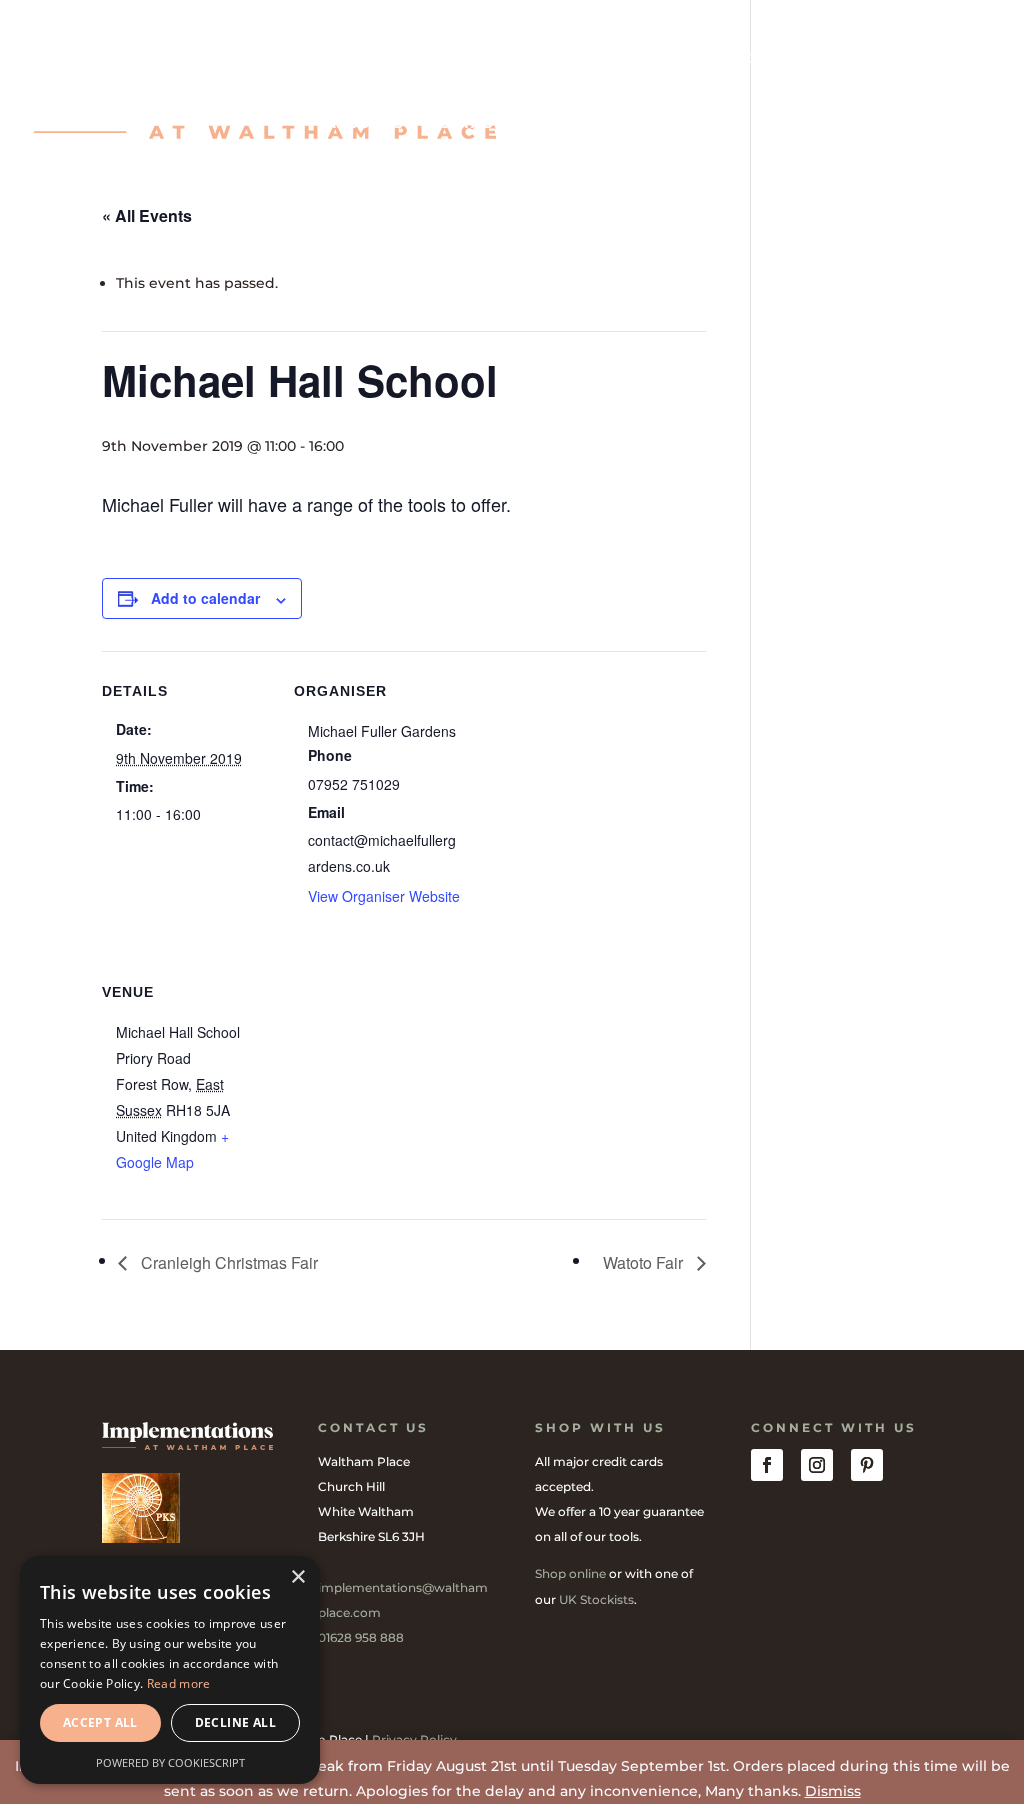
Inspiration (513, 59)
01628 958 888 (361, 1637)
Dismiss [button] (833, 1791)
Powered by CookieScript (170, 1762)
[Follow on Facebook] (767, 1465)
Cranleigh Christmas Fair (227, 1262)
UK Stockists (596, 1599)
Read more (179, 1683)
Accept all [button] (100, 1722)
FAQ (944, 59)
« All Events (147, 215)
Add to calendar (205, 598)
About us (364, 124)
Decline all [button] (235, 1722)
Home (347, 59)
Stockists (861, 59)
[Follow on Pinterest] (867, 1465)
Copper (763, 59)
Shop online (570, 1573)
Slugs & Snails (647, 59)
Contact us (477, 124)
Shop (417, 59)
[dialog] (170, 1670)
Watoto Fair (645, 1262)
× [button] (297, 1577)
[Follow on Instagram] (817, 1465)
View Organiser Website (384, 896)
